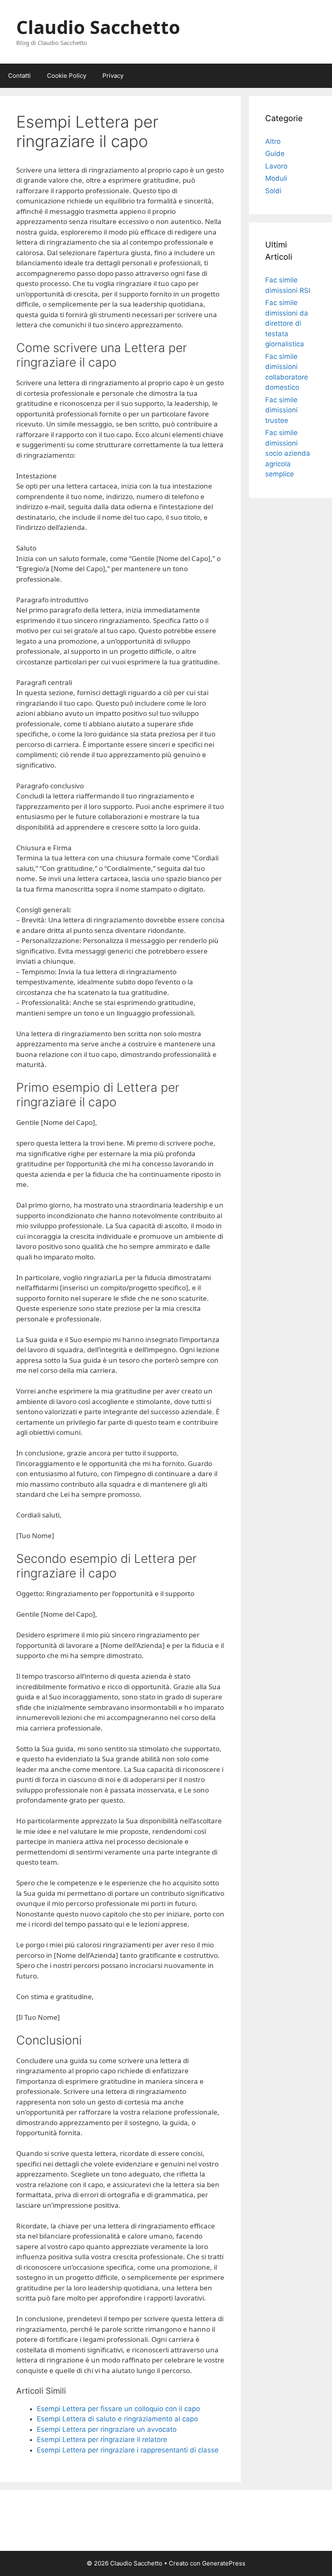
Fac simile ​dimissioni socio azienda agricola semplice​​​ (288, 453)
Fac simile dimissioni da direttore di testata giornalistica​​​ (287, 323)
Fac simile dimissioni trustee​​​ (281, 410)
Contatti (19, 76)
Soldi (273, 191)
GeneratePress (224, 2563)
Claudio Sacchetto (98, 27)
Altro (273, 141)
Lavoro (276, 166)
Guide (275, 154)
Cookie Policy (67, 76)
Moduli (276, 178)
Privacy (113, 76)
